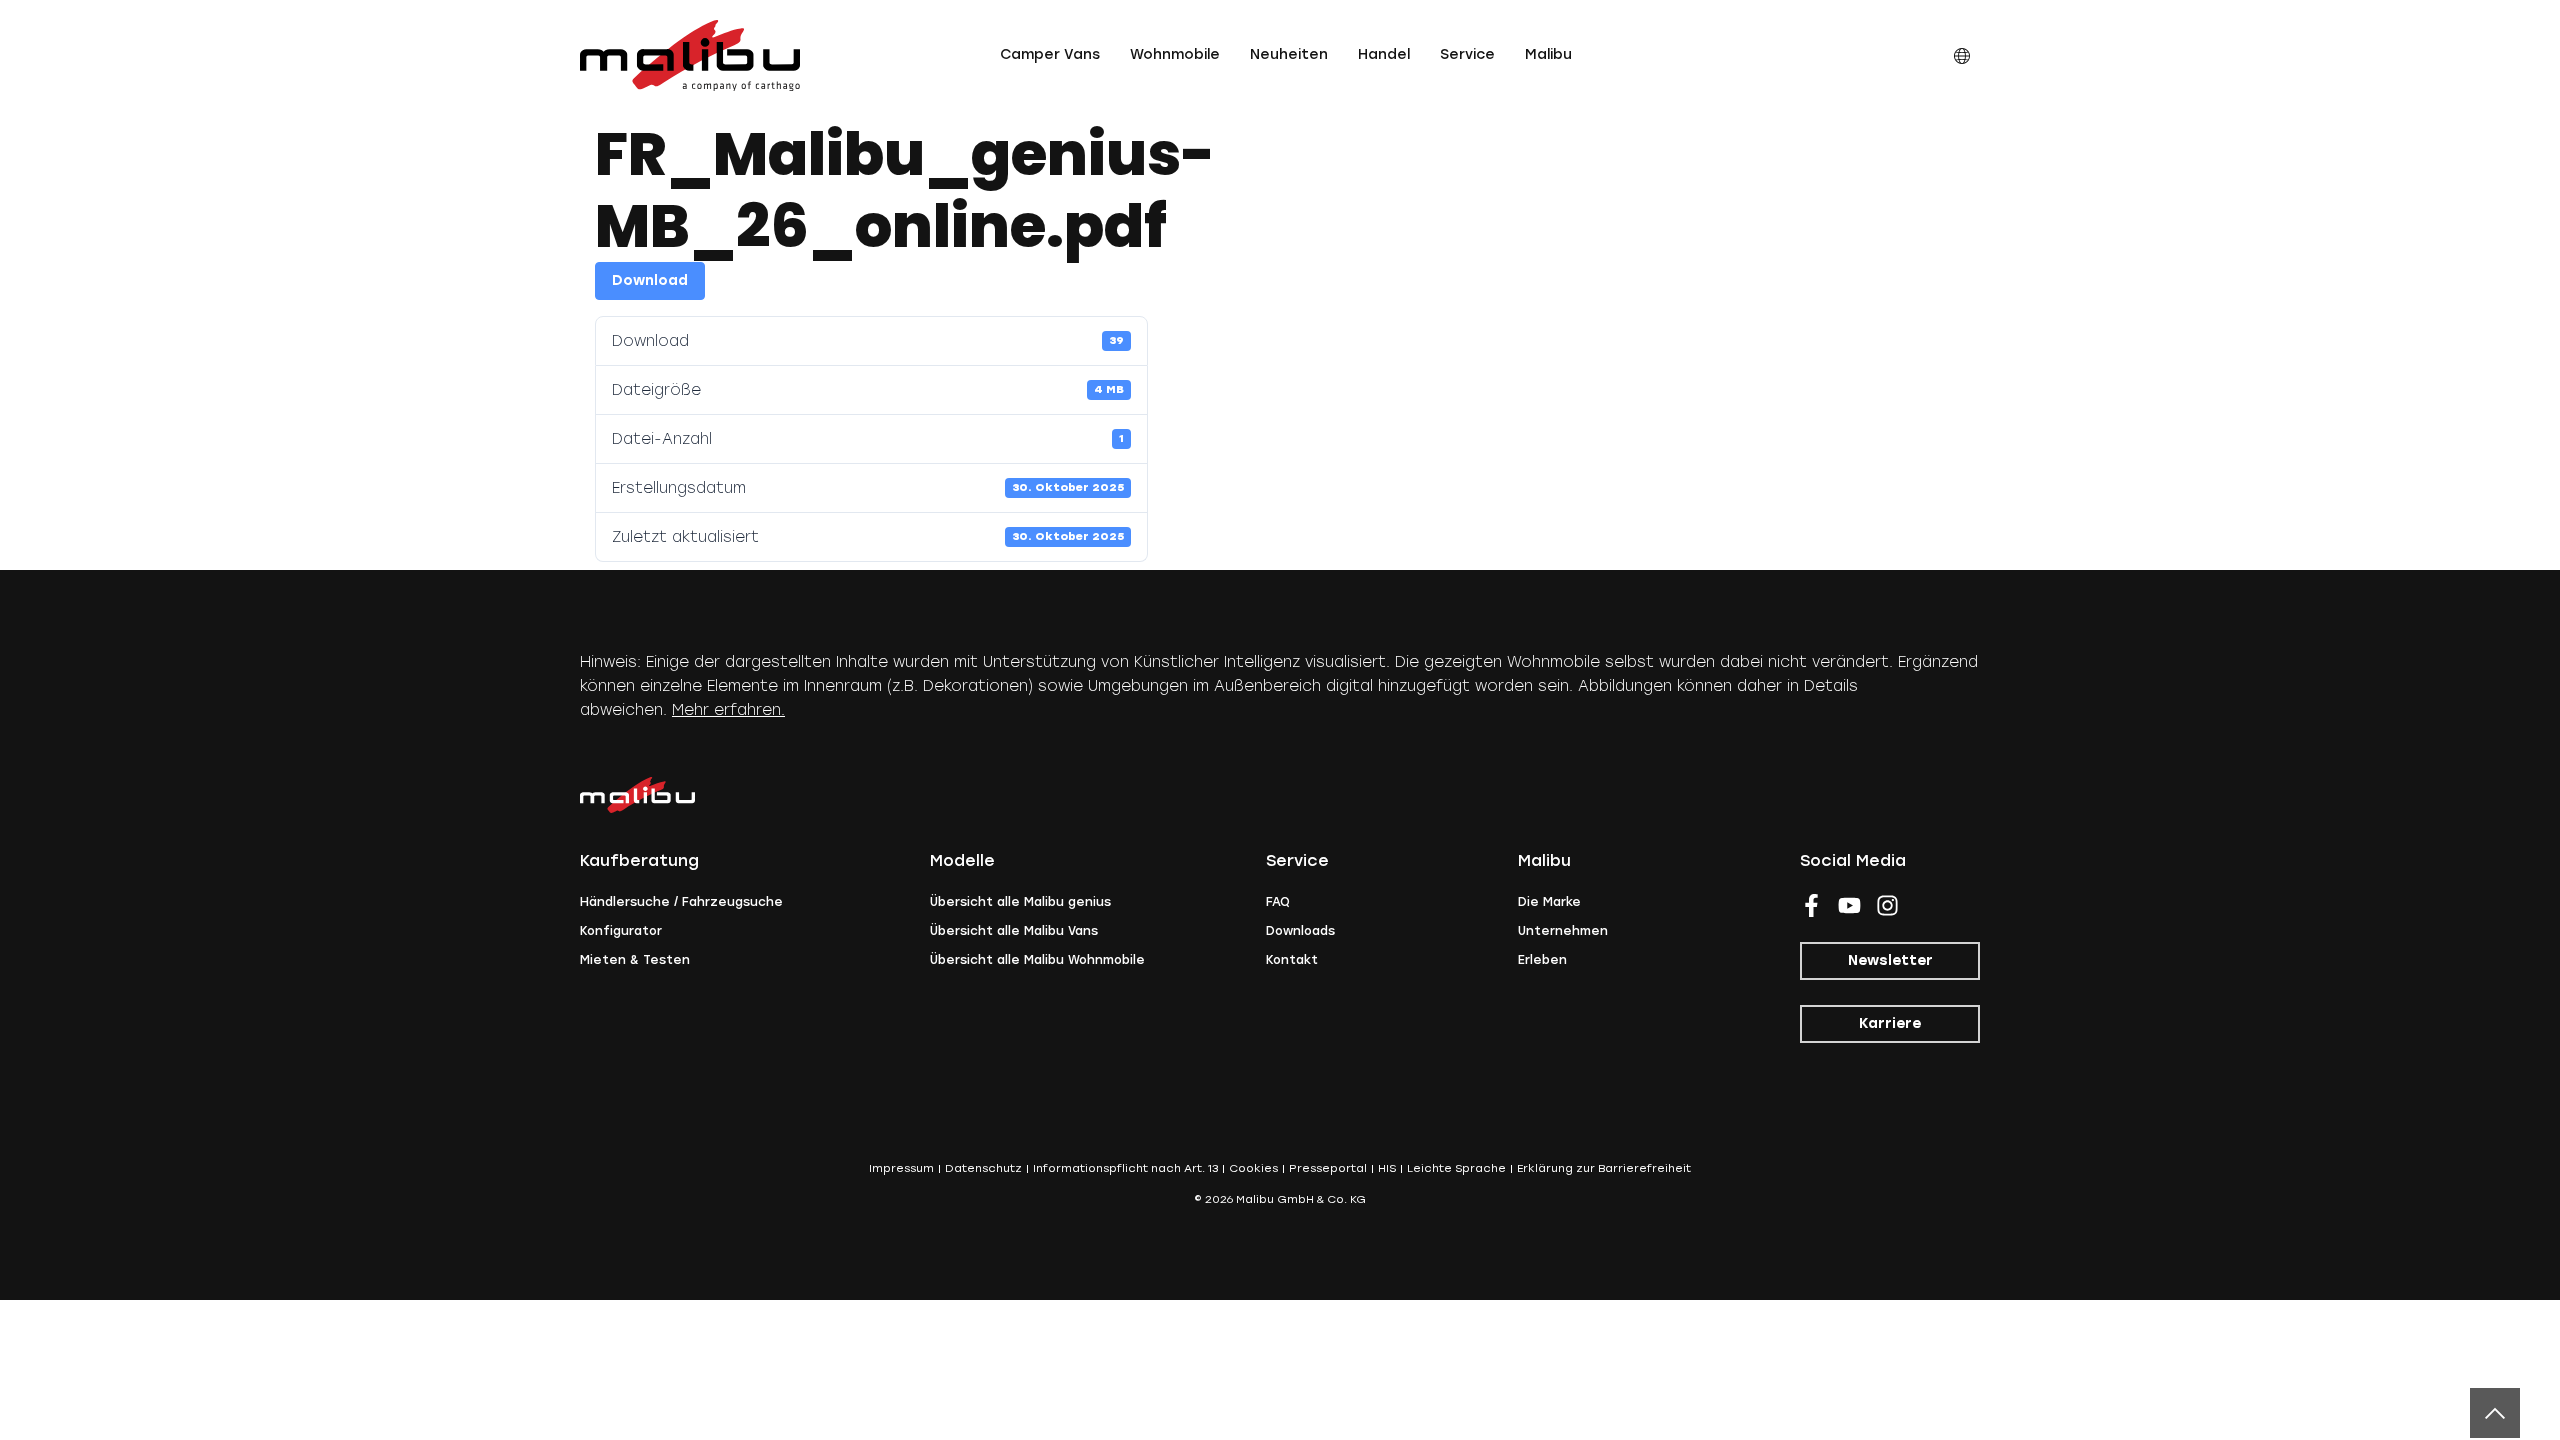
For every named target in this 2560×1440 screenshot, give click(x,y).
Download (650, 280)
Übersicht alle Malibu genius (1020, 902)
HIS (1387, 1168)
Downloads (1300, 931)
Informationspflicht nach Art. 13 (1125, 1168)
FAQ (1278, 902)
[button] (1050, 55)
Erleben (1542, 960)
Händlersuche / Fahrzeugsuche (681, 902)
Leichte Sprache (1456, 1168)
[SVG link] (690, 55)
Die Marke (1549, 902)
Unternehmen (1563, 931)
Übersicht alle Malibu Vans (1014, 931)
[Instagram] (1887, 905)
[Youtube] (1849, 905)
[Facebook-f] (1811, 905)
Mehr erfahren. (728, 710)
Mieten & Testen (635, 960)
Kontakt (1292, 960)
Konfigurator (621, 931)
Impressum (901, 1168)
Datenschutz (983, 1168)
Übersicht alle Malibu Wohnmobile (1037, 960)
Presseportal (1328, 1168)
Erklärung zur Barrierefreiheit (1604, 1168)
